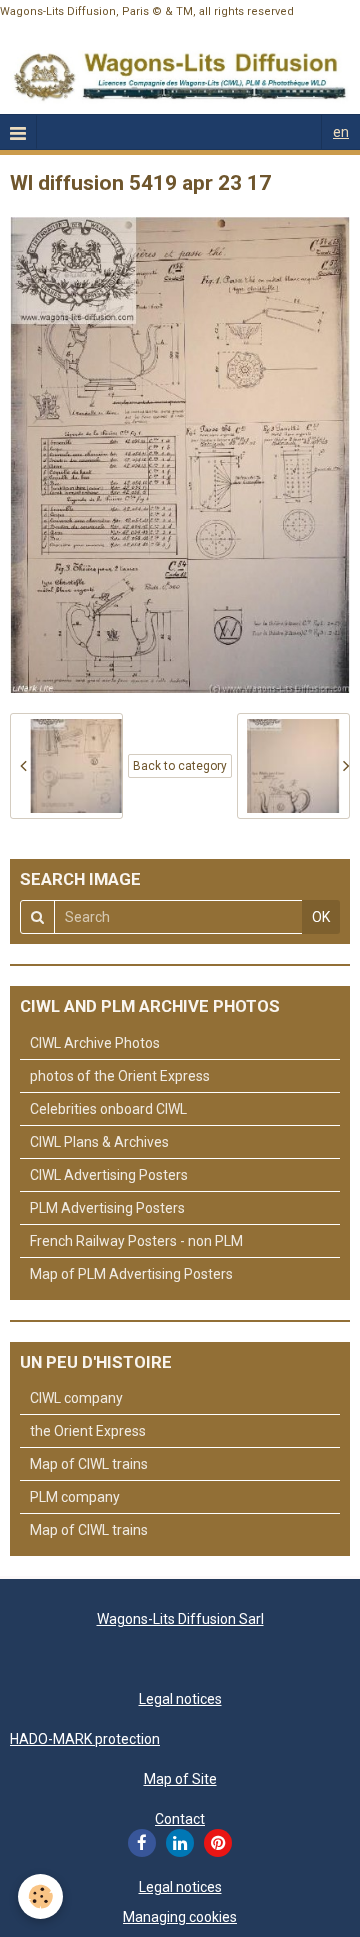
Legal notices (180, 1699)
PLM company (75, 1497)
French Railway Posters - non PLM (136, 1241)
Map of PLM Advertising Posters (131, 1274)
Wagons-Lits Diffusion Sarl (180, 1619)
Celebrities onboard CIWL (108, 1109)
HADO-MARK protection (85, 1739)
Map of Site (180, 1779)
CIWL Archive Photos (95, 1043)
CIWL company (76, 1398)
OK (321, 917)
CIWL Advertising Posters (109, 1175)
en (341, 132)
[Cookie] (40, 1896)
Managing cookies (180, 1917)
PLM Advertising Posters (107, 1208)
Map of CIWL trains (89, 1464)
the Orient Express (88, 1431)
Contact (180, 1819)
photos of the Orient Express (120, 1076)
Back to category (180, 766)
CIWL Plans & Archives (99, 1142)
